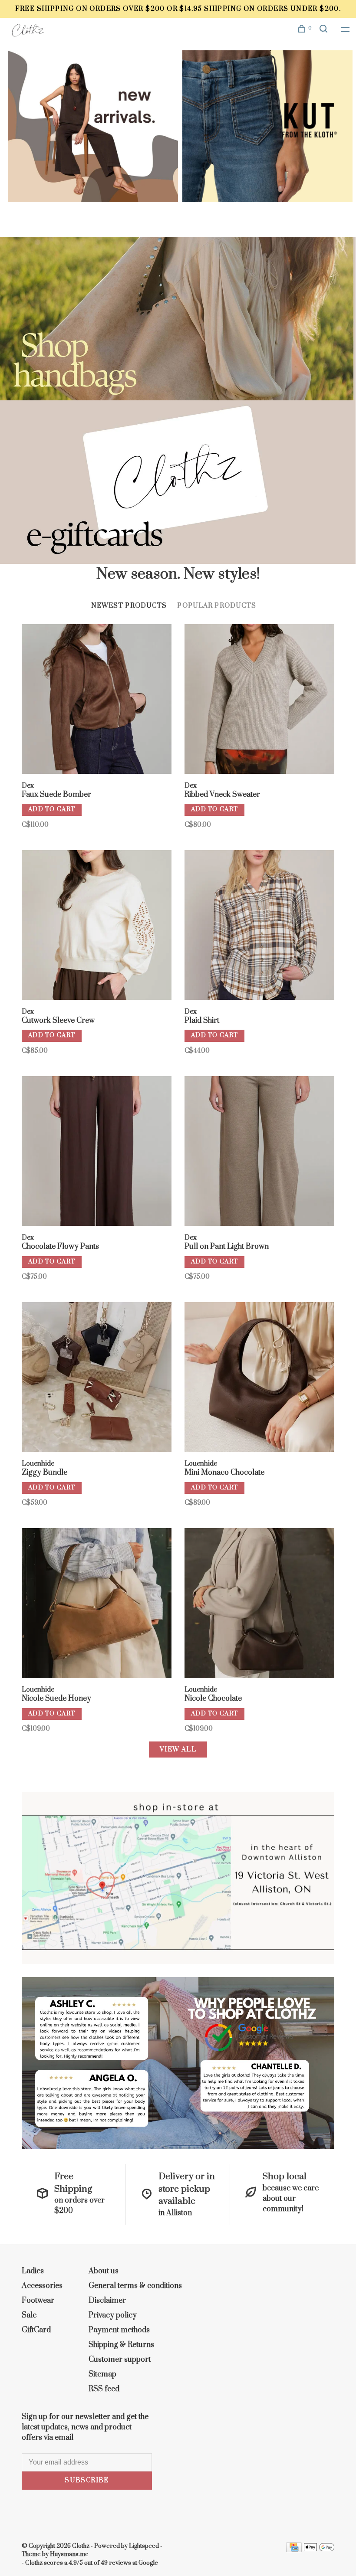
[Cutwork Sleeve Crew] (97, 926)
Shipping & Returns (121, 2345)
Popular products (217, 606)
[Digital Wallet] (319, 2550)
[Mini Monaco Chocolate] (259, 1378)
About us (104, 2271)
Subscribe (87, 2480)
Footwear (38, 2301)
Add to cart (52, 809)
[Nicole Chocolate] (259, 1604)
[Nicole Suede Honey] (97, 1604)
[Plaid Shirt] (259, 926)
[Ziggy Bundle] (97, 1378)
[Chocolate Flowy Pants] (97, 1152)
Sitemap (102, 2374)
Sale (29, 2315)
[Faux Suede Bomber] (97, 700)
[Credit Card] (294, 2550)
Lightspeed (144, 2546)
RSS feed (104, 2389)
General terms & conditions (135, 2286)
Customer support (120, 2360)
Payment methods (119, 2330)
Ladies (33, 2271)
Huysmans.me (69, 2554)
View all (178, 1750)
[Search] (325, 30)
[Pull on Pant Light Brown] (259, 1152)
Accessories (42, 2286)
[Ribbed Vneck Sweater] (259, 700)
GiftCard (36, 2330)
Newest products (129, 606)
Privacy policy (113, 2315)
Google (148, 2563)
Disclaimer (107, 2301)
